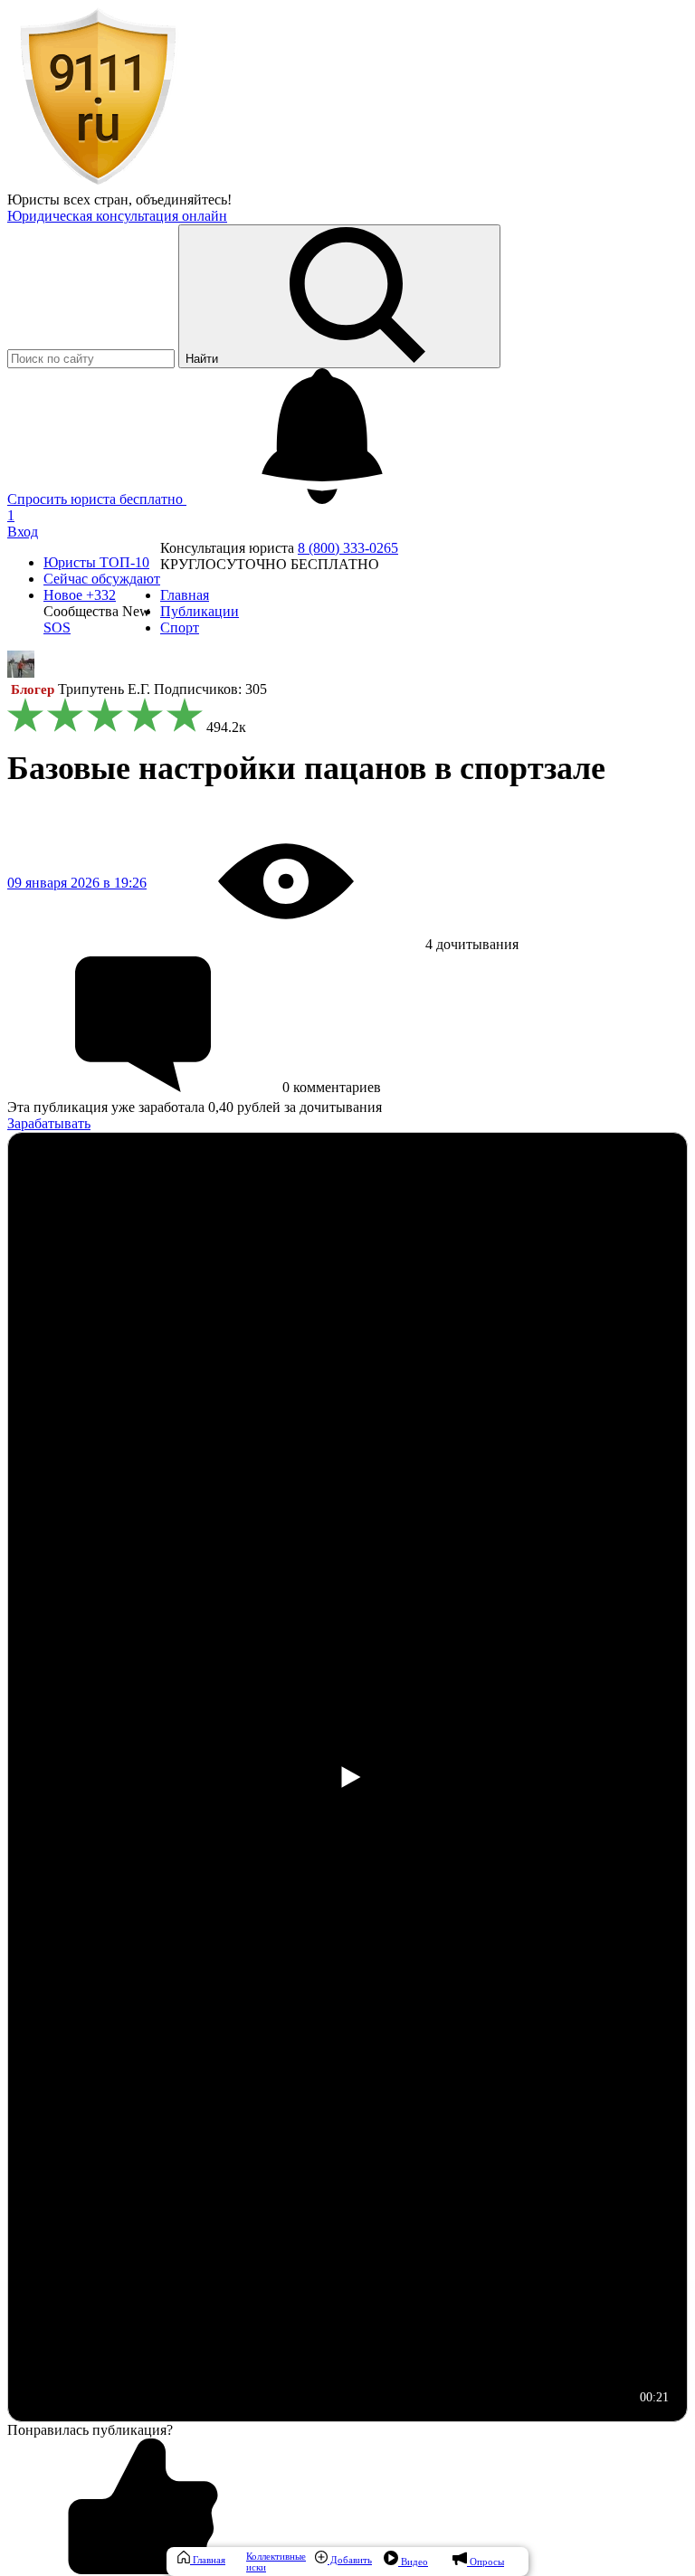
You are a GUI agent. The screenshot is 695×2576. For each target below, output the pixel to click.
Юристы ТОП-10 (96, 562)
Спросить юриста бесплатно (97, 499)
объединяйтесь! (184, 200)
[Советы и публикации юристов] (98, 183)
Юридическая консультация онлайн (117, 216)
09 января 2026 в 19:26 (77, 883)
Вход (23, 532)
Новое (80, 595)
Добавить (350, 2560)
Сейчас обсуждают (102, 579)
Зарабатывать (49, 1123)
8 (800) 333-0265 (348, 548)
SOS (57, 627)
